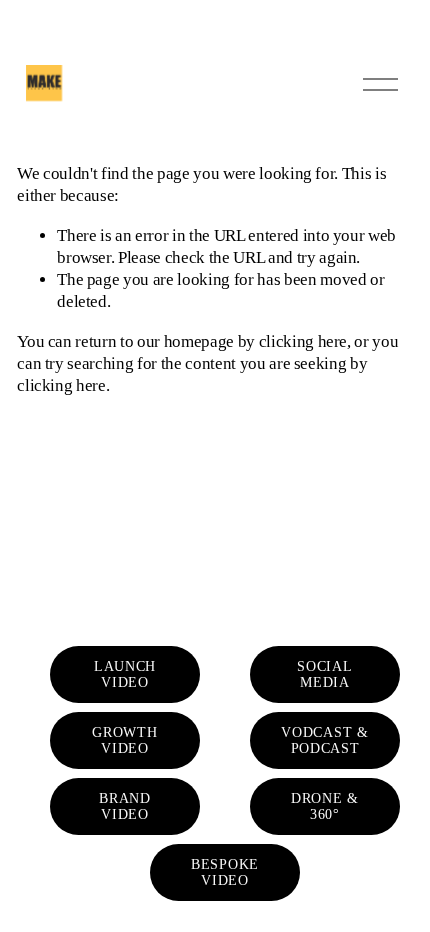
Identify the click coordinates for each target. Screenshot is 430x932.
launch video (125, 674)
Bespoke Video (225, 872)
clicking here (303, 341)
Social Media (324, 674)
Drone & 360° (325, 806)
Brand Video (124, 806)
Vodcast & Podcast (324, 740)
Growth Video (124, 740)
